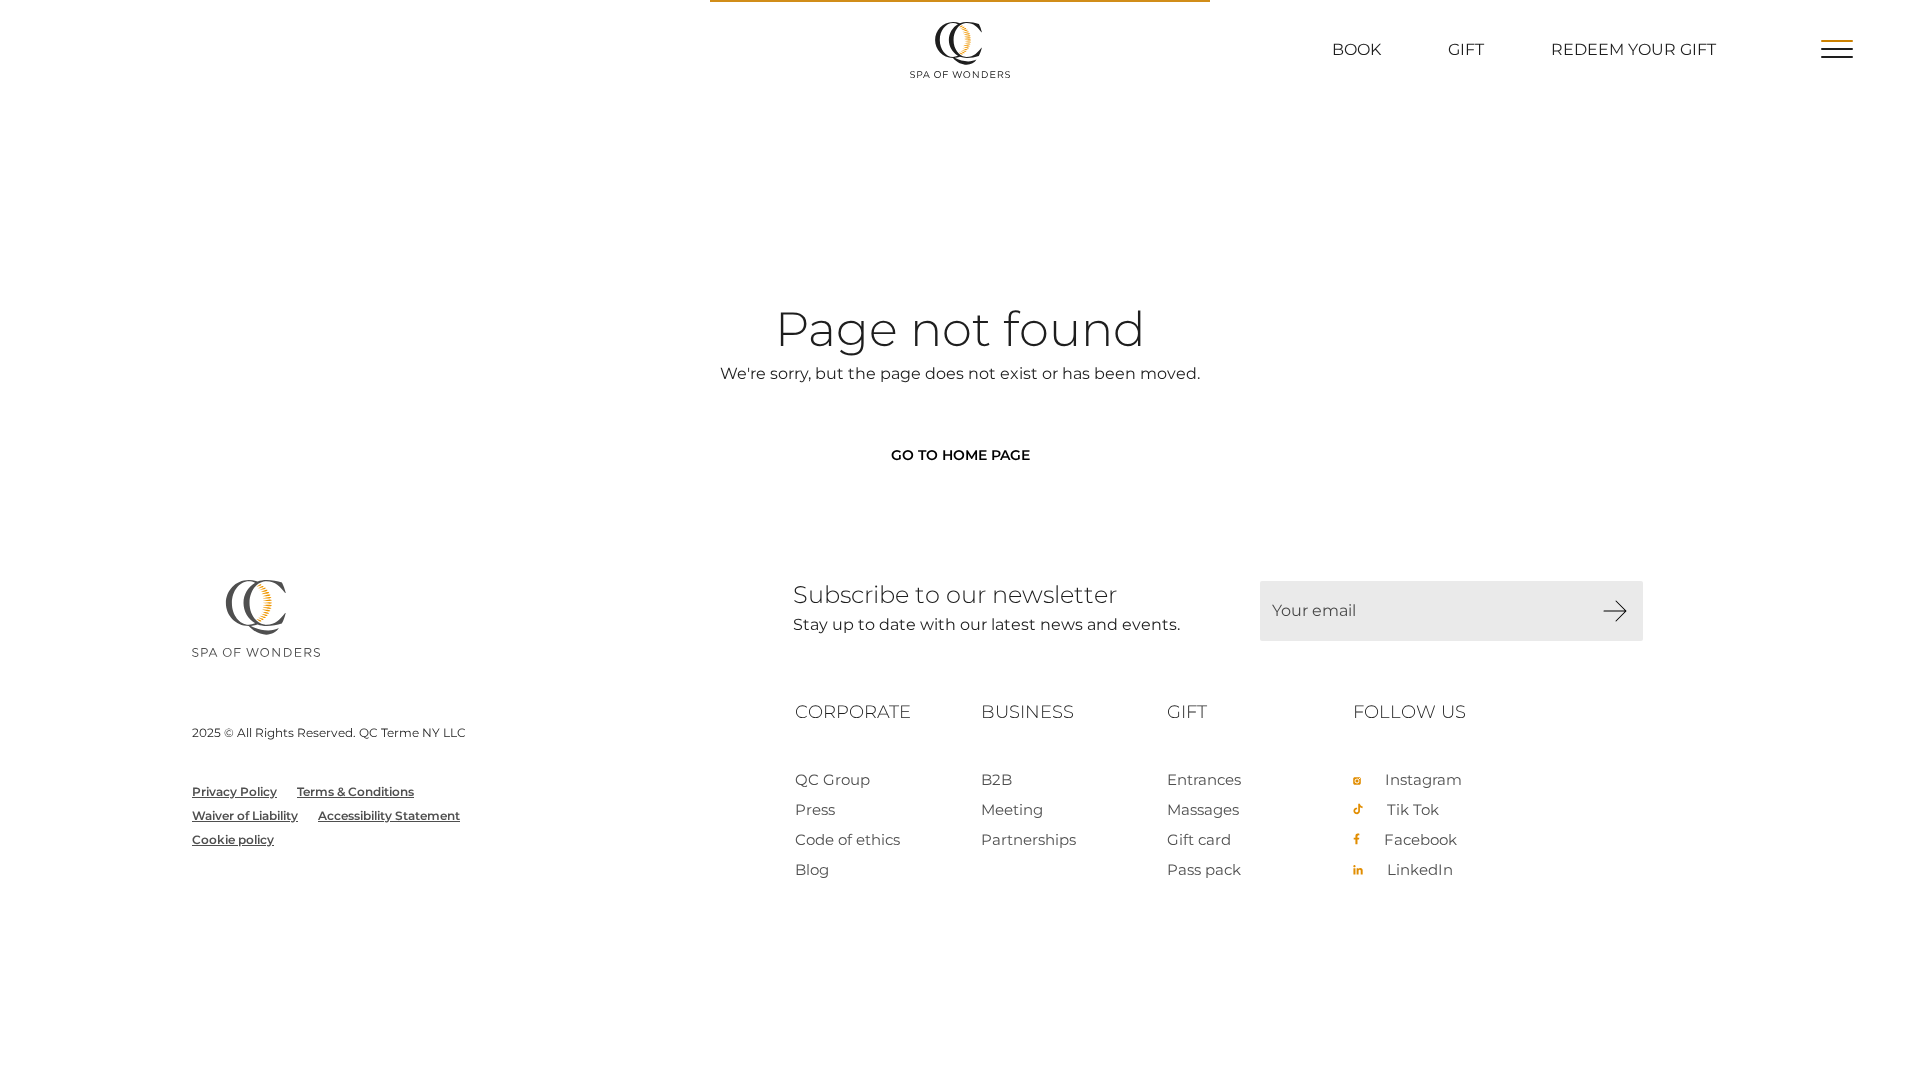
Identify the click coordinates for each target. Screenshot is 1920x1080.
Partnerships (1028, 839)
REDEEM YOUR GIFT (1633, 49)
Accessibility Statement (389, 815)
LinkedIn (1420, 869)
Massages (1203, 809)
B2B (996, 779)
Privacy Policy (234, 791)
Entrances (1204, 779)
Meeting (1012, 809)
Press (815, 809)
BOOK (1356, 49)
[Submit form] (1615, 611)
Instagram (1423, 779)
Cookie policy (233, 839)
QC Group (832, 779)
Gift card (1199, 839)
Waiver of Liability (245, 815)
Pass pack (1204, 869)
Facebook (1420, 839)
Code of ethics (847, 839)
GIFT (1466, 49)
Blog (812, 869)
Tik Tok (1413, 809)
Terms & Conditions (355, 791)
